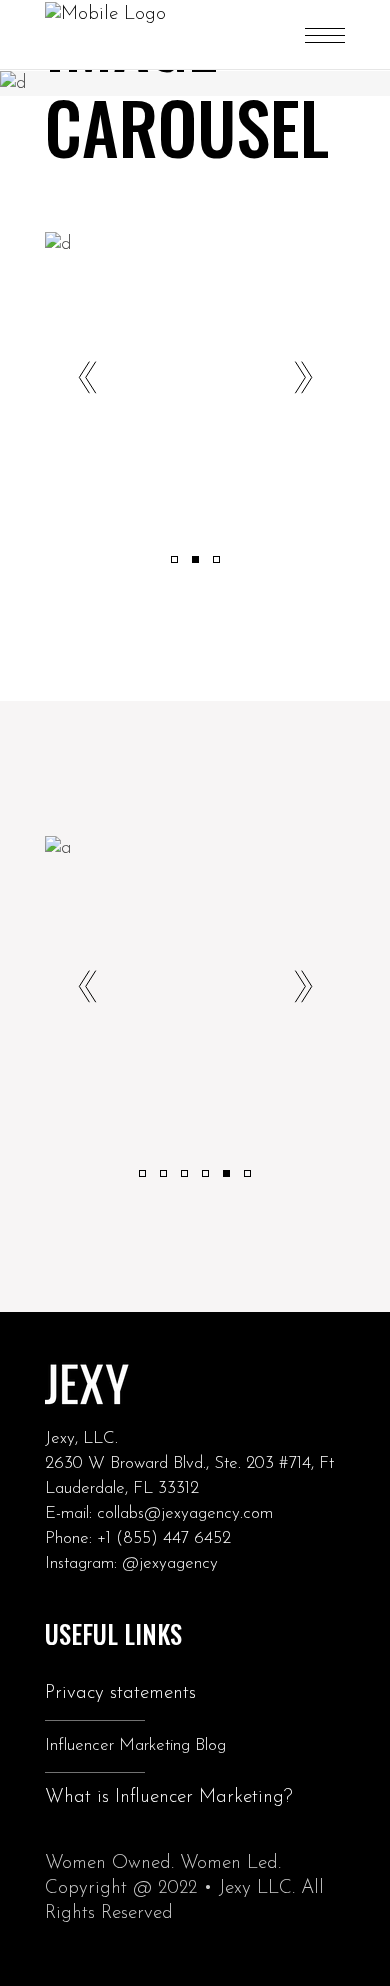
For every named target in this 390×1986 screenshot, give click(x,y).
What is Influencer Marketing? (169, 1797)
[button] (174, 558)
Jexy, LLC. (81, 1438)
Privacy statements (120, 1693)
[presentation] (87, 380)
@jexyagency (170, 1563)
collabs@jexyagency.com (185, 1513)
